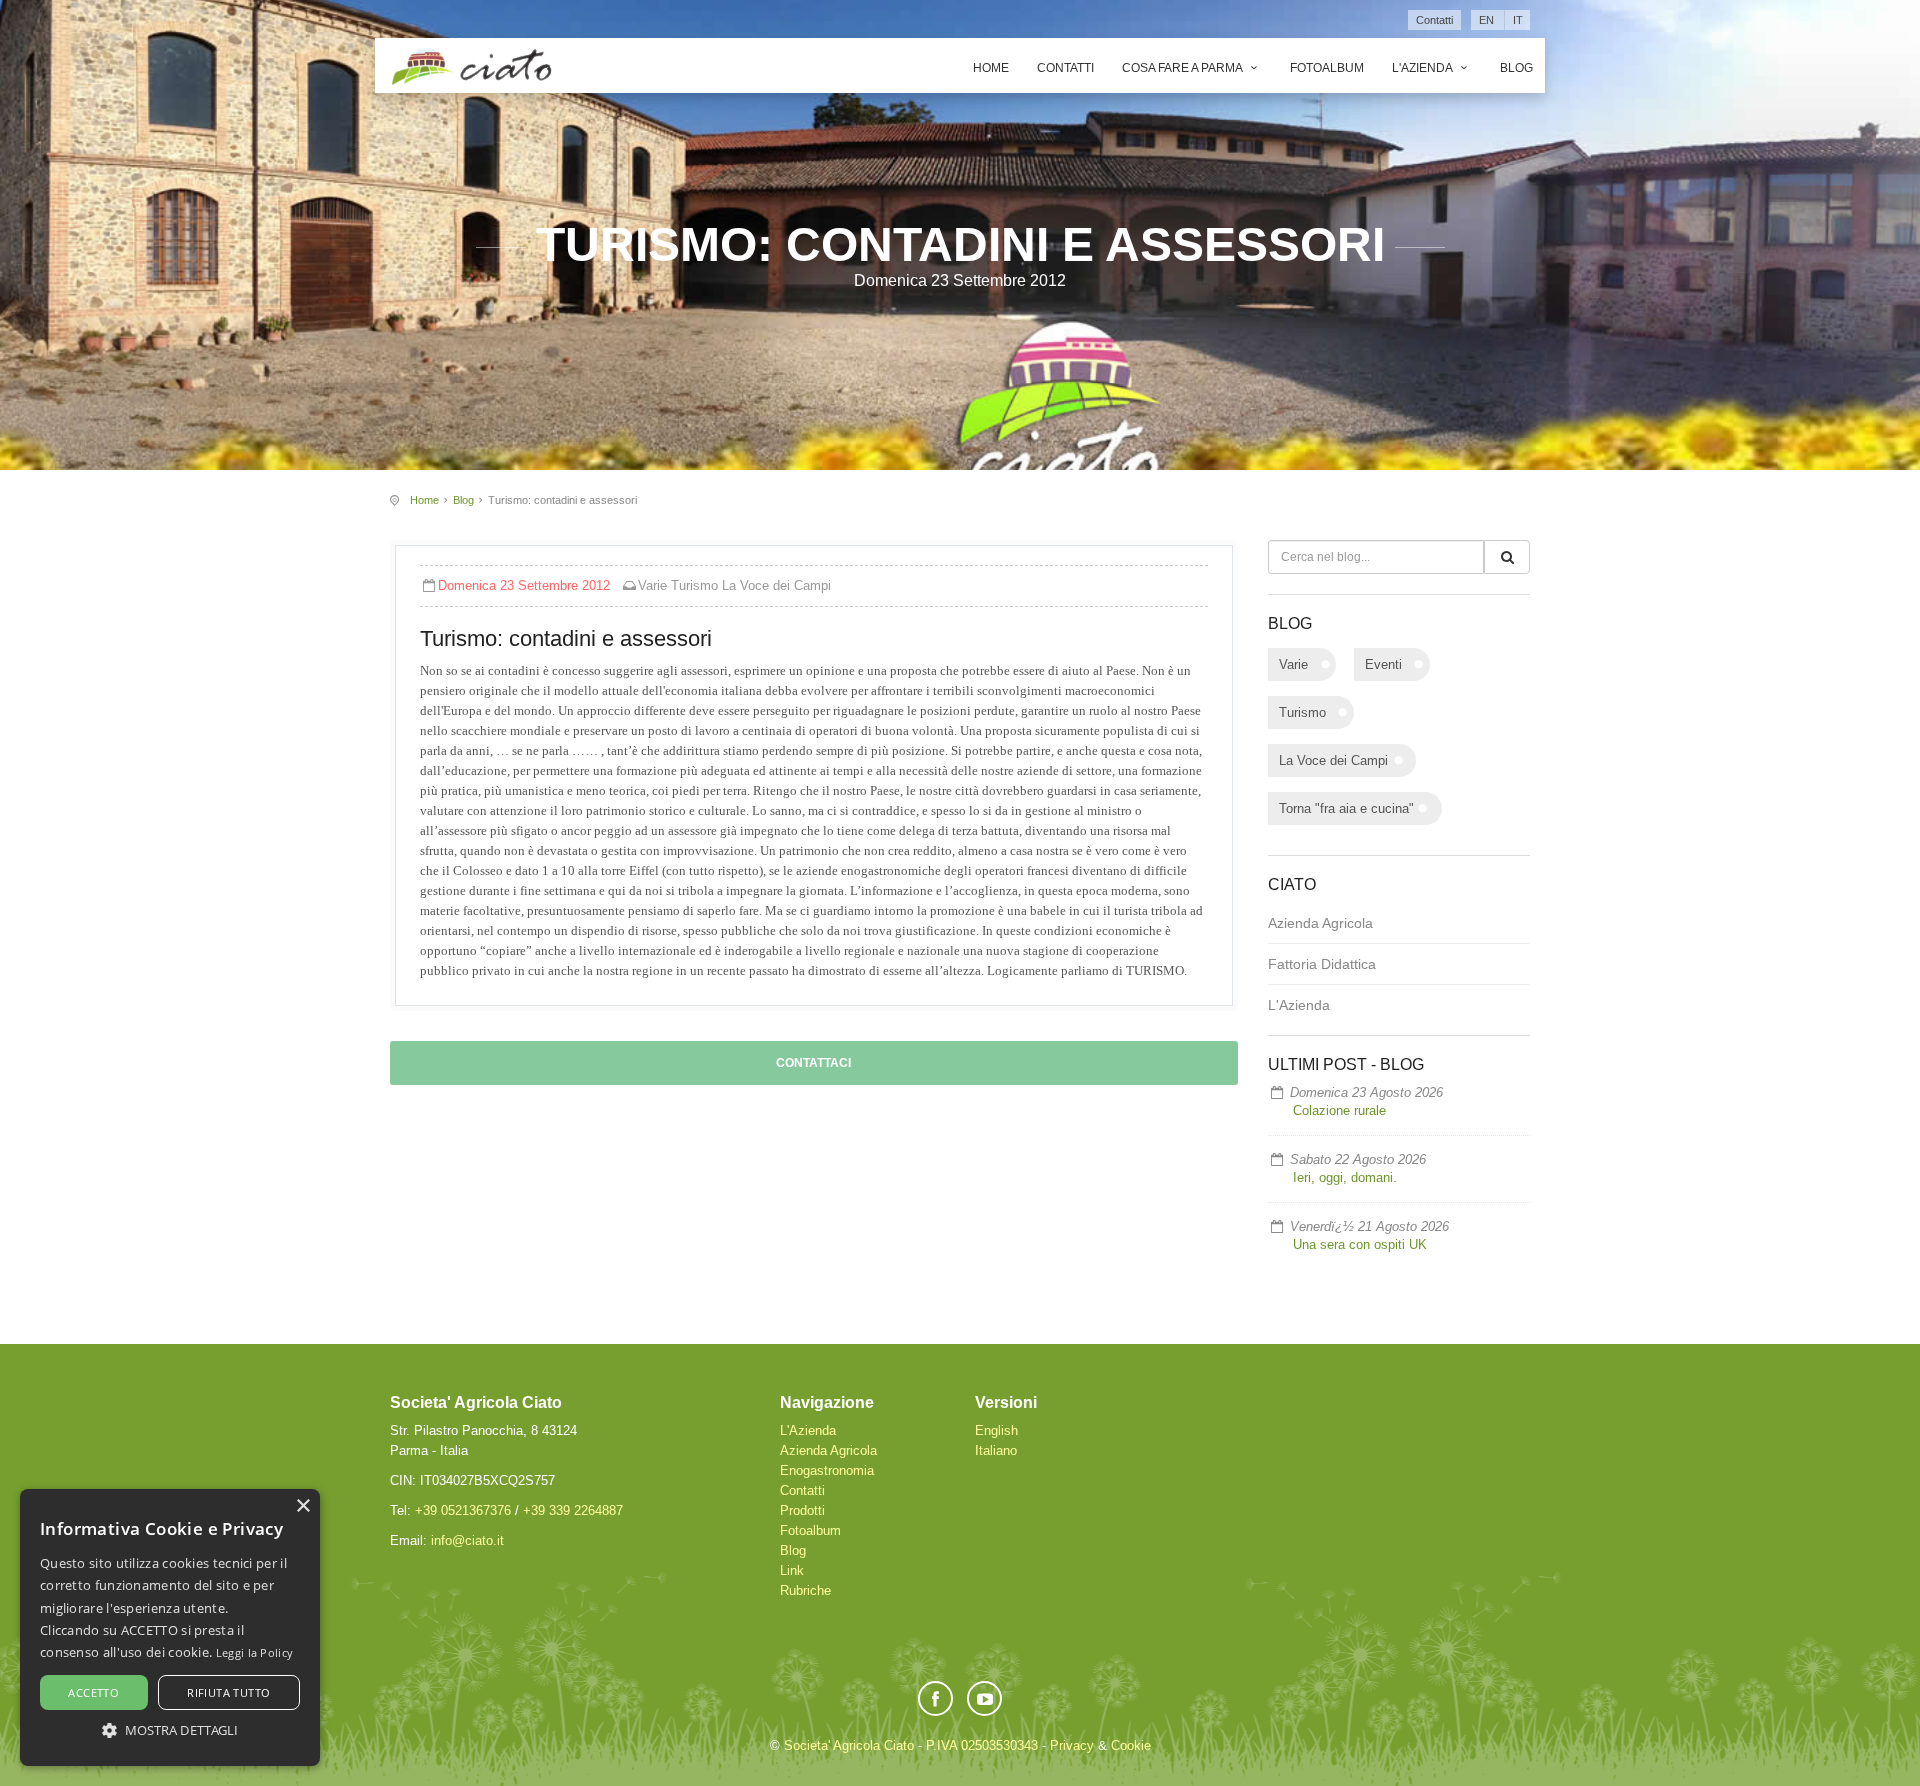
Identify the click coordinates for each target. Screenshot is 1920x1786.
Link (792, 1570)
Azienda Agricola (1320, 923)
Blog (1516, 68)
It (1518, 20)
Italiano (996, 1450)
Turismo (694, 585)
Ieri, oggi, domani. (1345, 1177)
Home (991, 68)
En (1486, 20)
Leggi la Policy (255, 1652)
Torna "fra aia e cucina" (1346, 808)
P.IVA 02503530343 (982, 1745)
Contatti (1434, 20)
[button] (170, 1730)
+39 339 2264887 (573, 1510)
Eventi (1383, 664)
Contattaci (813, 1063)
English (996, 1430)
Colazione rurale (1339, 1110)
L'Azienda (1423, 68)
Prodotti (802, 1510)
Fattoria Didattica (1322, 964)
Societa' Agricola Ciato (849, 1745)
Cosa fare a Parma (1183, 68)
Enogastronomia (827, 1470)
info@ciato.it (467, 1540)
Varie (652, 585)
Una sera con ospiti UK (1360, 1244)
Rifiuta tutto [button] (228, 1692)
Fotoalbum (1327, 68)
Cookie (1131, 1745)
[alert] (170, 1627)
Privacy (1072, 1745)
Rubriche (805, 1590)
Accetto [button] (93, 1692)
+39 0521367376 (463, 1510)
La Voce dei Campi (776, 585)
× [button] (302, 1506)
